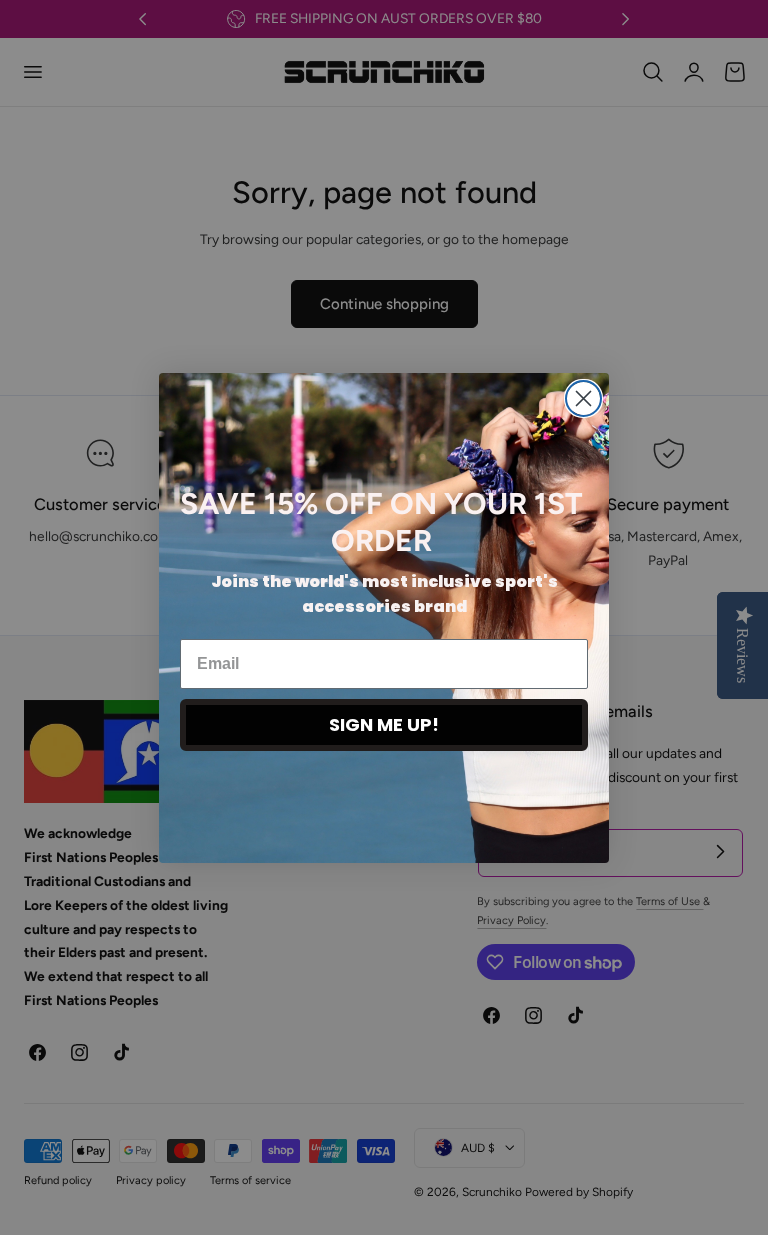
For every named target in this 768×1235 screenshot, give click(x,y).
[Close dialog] (583, 398)
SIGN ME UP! (384, 724)
